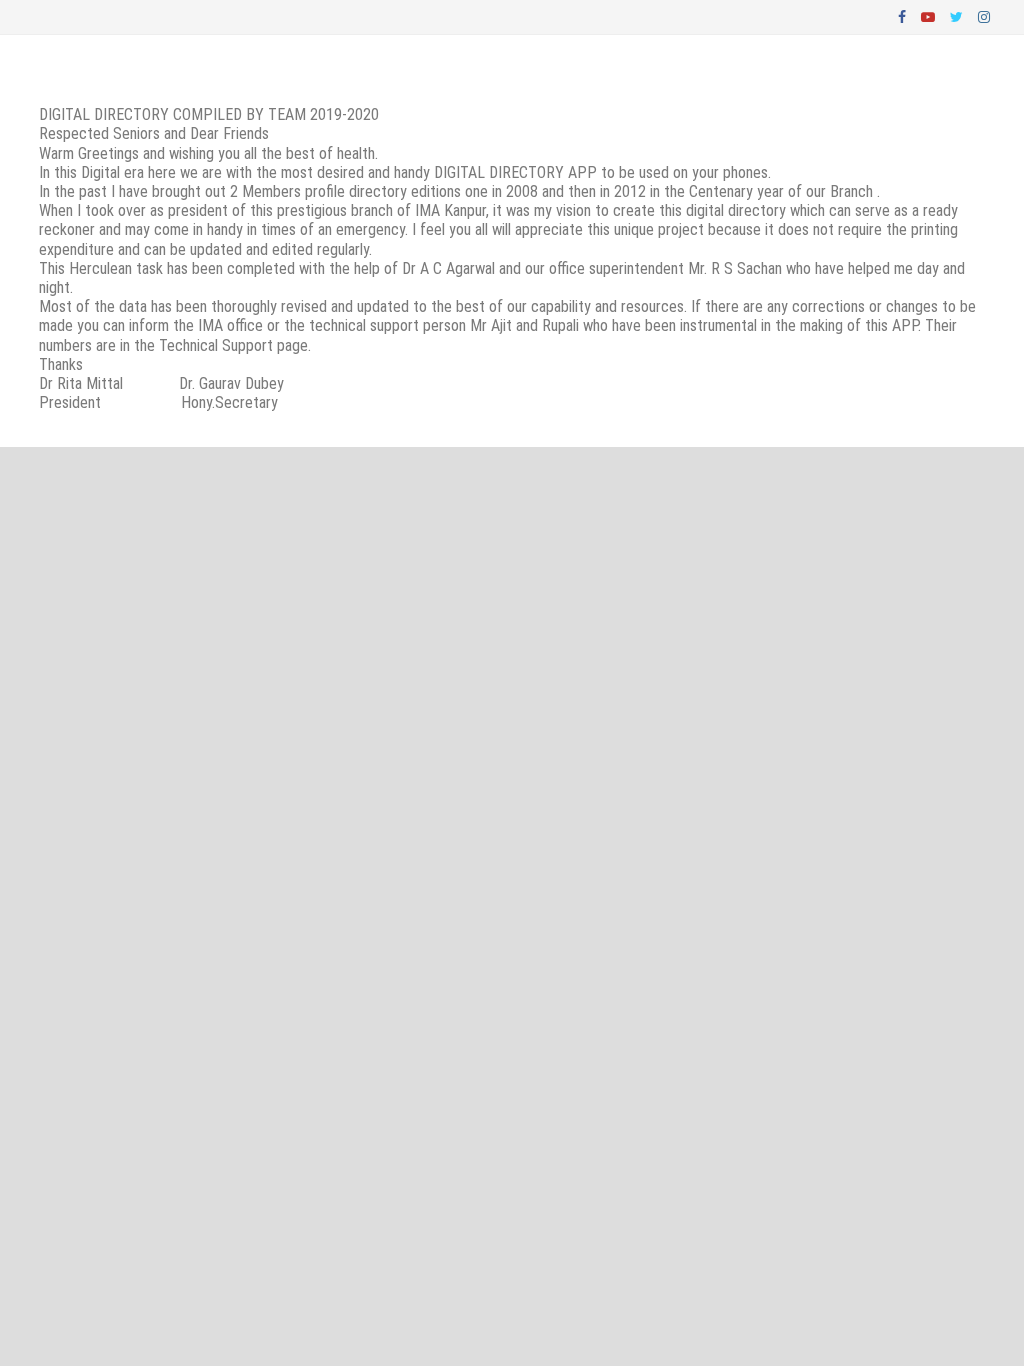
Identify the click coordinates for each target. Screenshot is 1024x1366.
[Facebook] (904, 16)
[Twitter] (959, 16)
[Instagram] (984, 16)
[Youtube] (930, 16)
